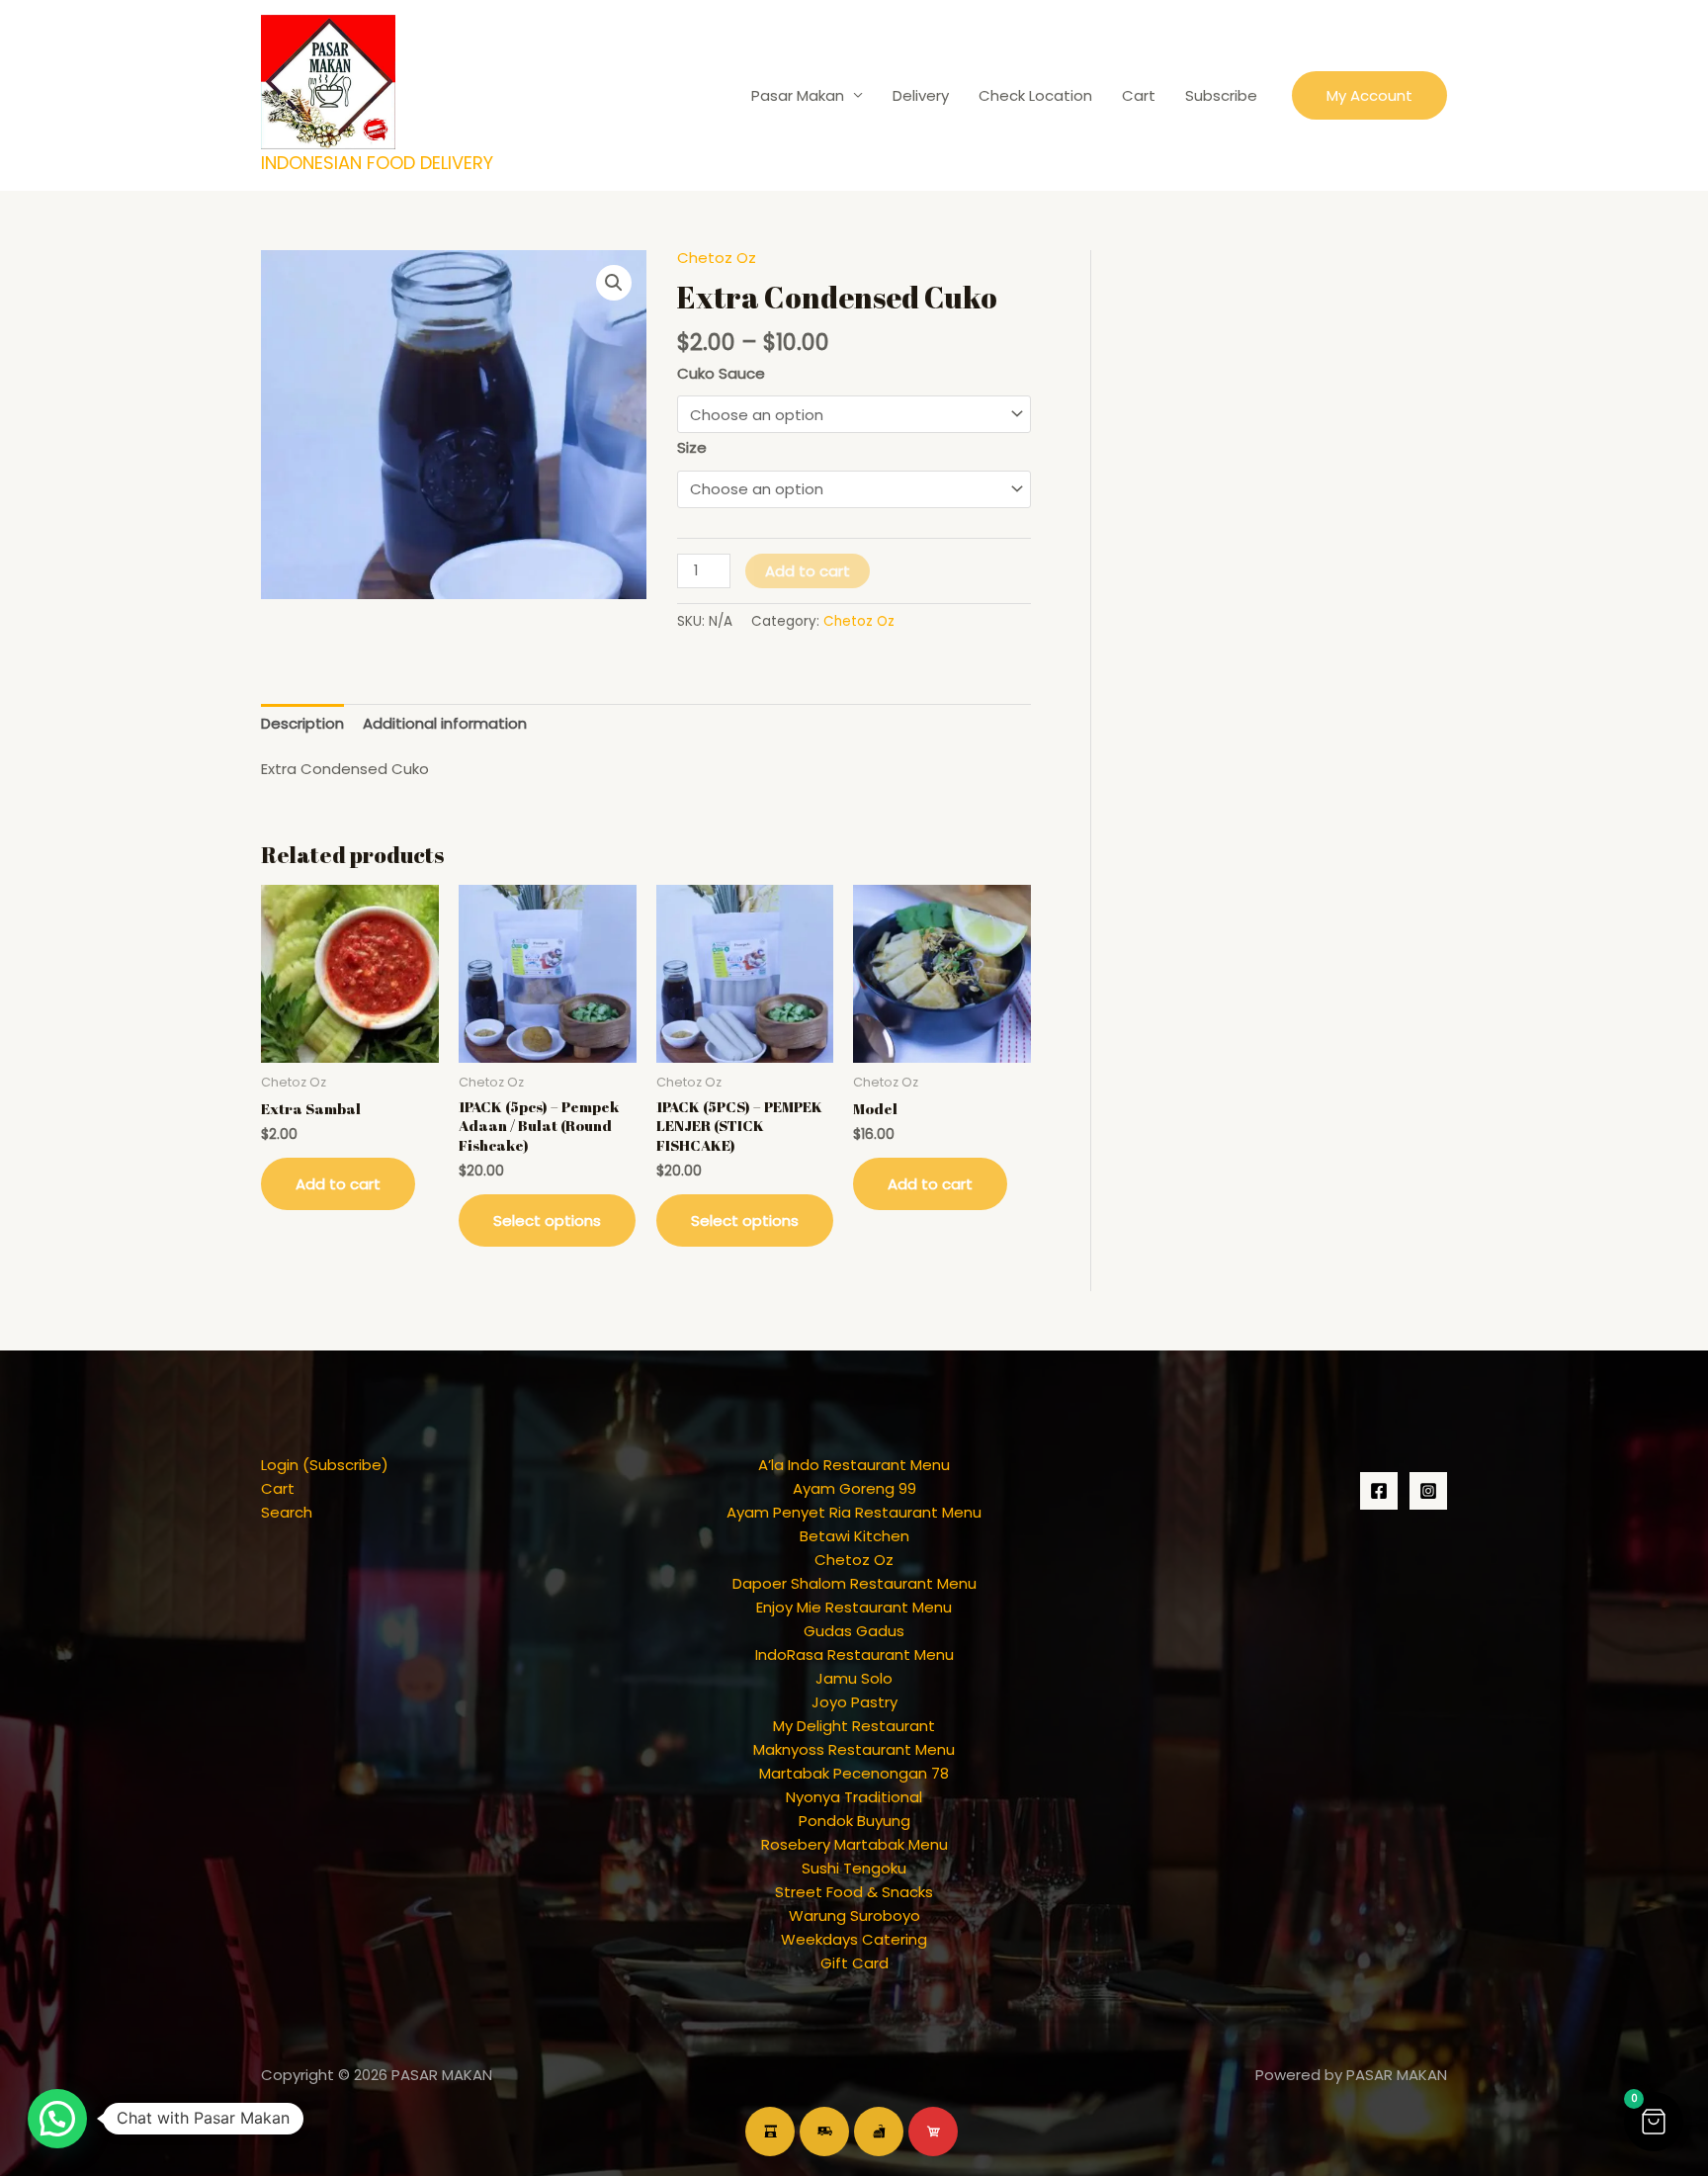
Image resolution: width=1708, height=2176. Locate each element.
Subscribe (1221, 95)
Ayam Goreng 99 (854, 1488)
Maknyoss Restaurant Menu (854, 1749)
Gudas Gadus (854, 1631)
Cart (1139, 95)
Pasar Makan (798, 95)
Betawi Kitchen (854, 1536)
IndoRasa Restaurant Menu (854, 1654)
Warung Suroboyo (854, 1915)
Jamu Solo (854, 1678)
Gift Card (854, 1963)
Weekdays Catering (854, 1939)
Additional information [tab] (445, 723)
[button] (1369, 95)
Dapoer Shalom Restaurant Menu (854, 1583)
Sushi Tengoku (854, 1868)
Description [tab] (302, 723)
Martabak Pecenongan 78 (854, 1773)
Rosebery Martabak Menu (854, 1844)
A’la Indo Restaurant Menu (854, 1465)
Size (692, 447)
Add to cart (808, 571)
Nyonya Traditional (854, 1797)
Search (287, 1512)
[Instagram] (1428, 1491)
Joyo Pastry (854, 1702)
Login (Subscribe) (325, 1465)
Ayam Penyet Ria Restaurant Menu (854, 1512)
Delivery (921, 95)
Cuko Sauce (721, 373)
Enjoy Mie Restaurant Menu (854, 1607)
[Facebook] (1379, 1491)
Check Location (1035, 95)
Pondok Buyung (854, 1821)
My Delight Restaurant (854, 1726)
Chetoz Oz (717, 258)
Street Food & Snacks (854, 1892)
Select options (547, 1220)
